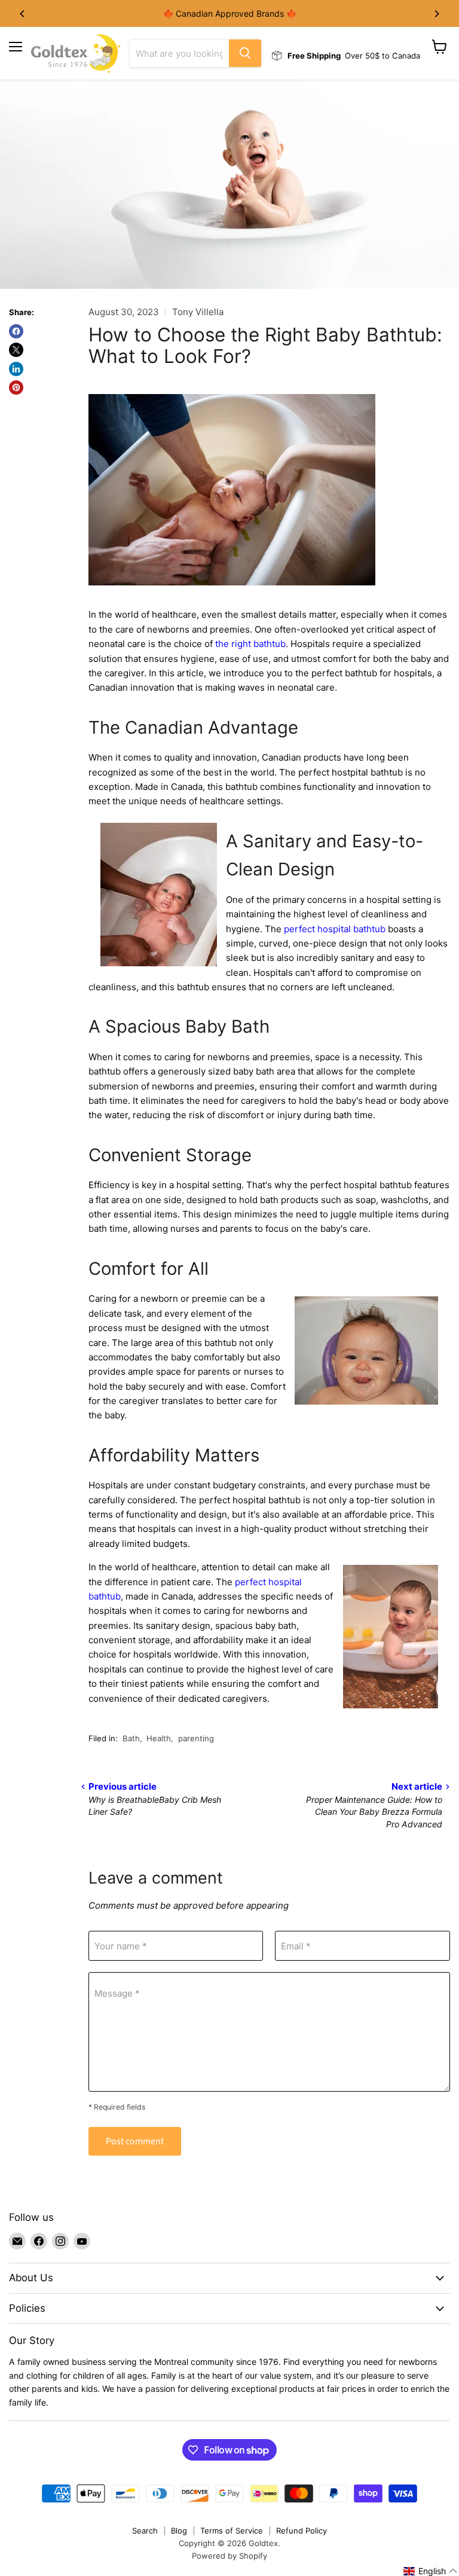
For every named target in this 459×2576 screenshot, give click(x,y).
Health (159, 1738)
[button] (431, 2571)
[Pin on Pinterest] (16, 387)
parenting (196, 1738)
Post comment (135, 2141)
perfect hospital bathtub (335, 929)
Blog (179, 2531)
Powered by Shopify (229, 2556)
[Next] (436, 14)
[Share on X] (16, 350)
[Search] (245, 53)
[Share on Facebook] (16, 331)
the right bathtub (250, 644)
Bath (131, 1738)
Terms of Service (232, 2531)
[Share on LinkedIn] (16, 369)
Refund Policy (302, 2531)
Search (145, 2531)
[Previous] (23, 14)
